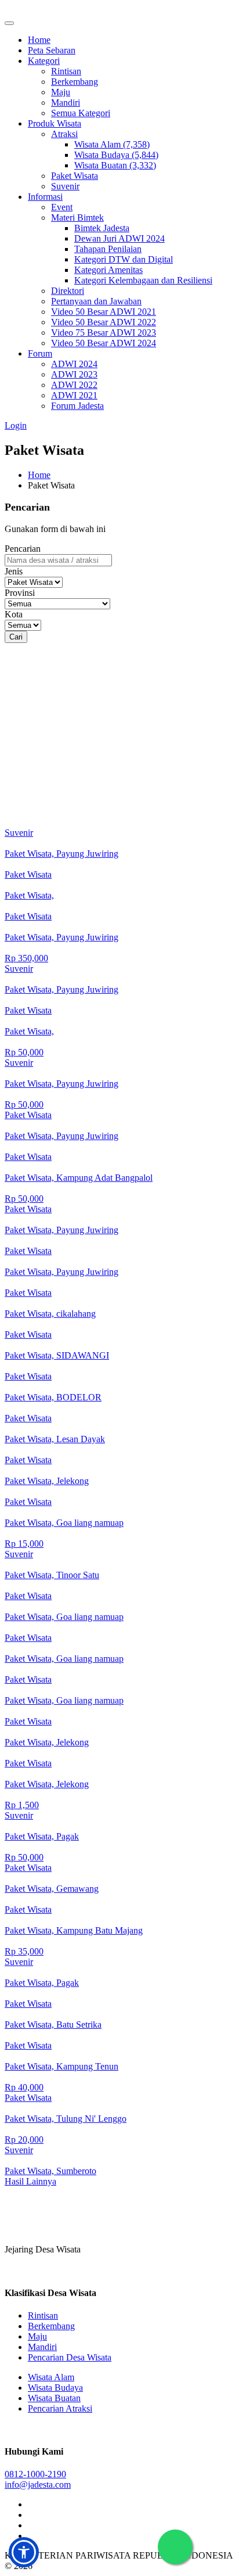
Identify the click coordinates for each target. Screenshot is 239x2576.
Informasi (45, 197)
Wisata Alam (51, 2377)
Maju (61, 92)
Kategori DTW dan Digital (124, 259)
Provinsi (20, 593)
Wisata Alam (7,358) (112, 144)
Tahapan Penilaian (108, 249)
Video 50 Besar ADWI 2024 (104, 343)
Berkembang (75, 82)
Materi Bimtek (77, 218)
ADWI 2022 (74, 385)
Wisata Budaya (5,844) (116, 155)
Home (39, 40)
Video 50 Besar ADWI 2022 (104, 322)
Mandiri (66, 103)
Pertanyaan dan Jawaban (96, 301)
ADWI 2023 (74, 374)
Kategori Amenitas (108, 270)
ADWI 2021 (74, 395)
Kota (14, 614)
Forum (40, 353)
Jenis (14, 571)
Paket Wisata (75, 176)
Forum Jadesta (77, 406)
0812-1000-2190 (35, 2474)
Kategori (44, 61)
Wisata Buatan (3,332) (115, 165)
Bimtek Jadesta (102, 228)
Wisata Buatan (54, 2398)
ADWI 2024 (74, 364)
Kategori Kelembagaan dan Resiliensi (143, 280)
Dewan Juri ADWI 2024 (119, 238)
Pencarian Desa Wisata (70, 2357)
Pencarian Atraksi (60, 2408)
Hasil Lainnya (30, 2181)
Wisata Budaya (55, 2388)
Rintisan (66, 71)
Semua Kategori (81, 113)
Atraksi (64, 134)
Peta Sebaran (52, 50)
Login (16, 425)
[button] (24, 2552)
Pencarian (23, 549)
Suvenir (65, 186)
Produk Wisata (55, 123)
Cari (16, 637)
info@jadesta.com (38, 2485)
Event (62, 207)
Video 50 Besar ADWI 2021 (104, 312)
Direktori (68, 291)
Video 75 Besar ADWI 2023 (104, 333)
